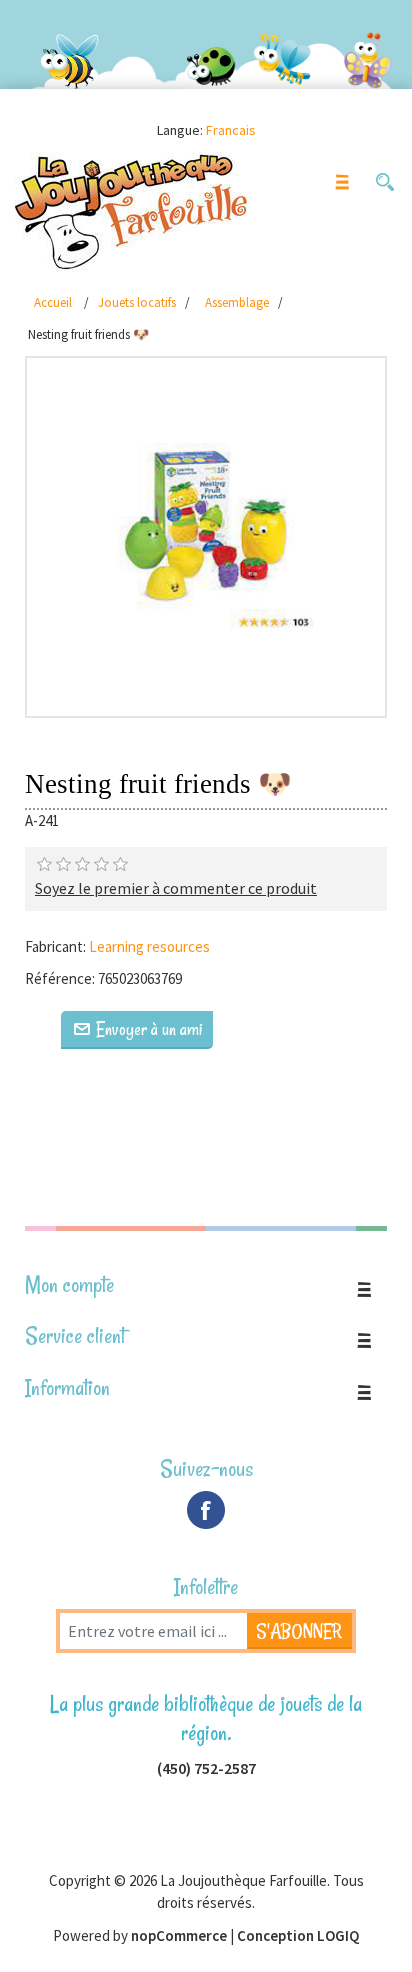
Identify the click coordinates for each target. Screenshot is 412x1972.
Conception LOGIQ (298, 1935)
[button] (384, 182)
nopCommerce (179, 1935)
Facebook (206, 1510)
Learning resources (149, 946)
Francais (231, 130)
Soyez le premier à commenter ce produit (176, 888)
